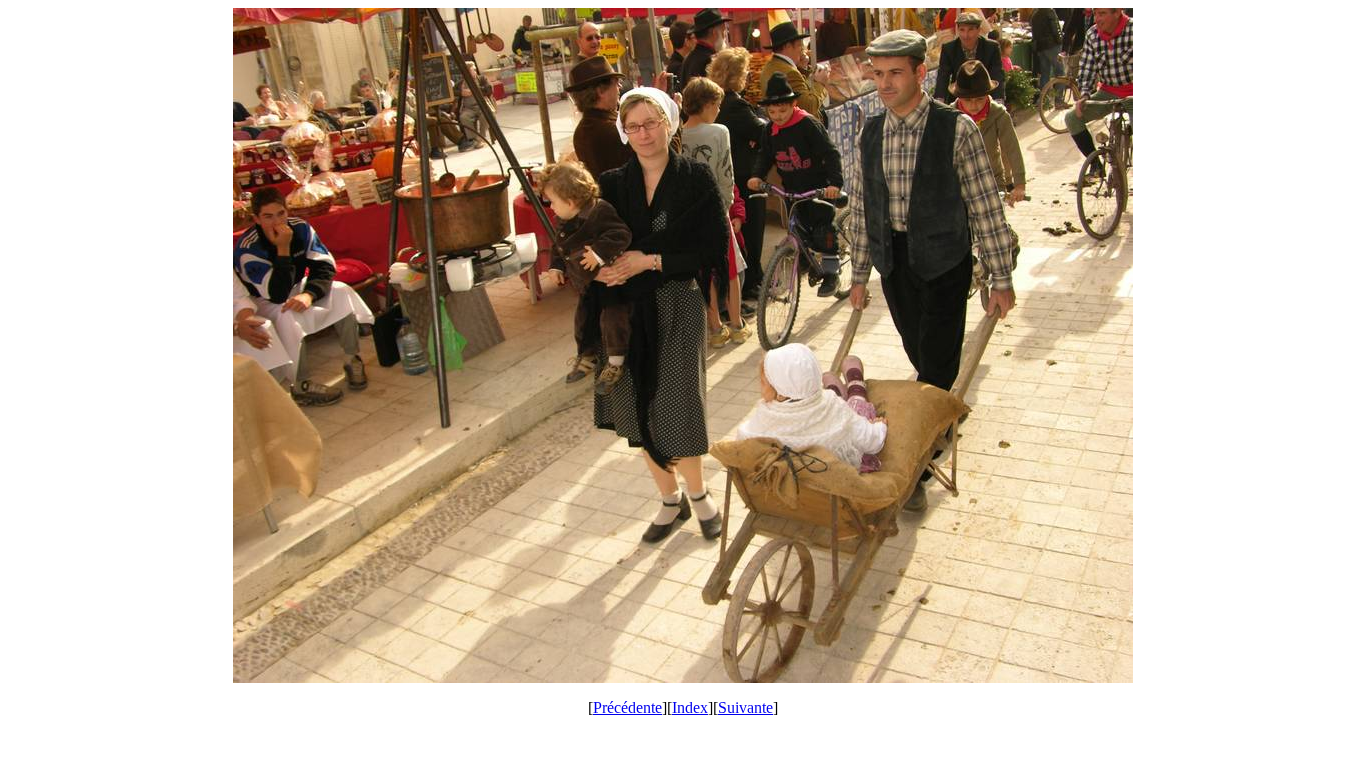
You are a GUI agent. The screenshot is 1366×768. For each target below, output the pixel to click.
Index (690, 707)
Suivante (745, 707)
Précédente (627, 707)
